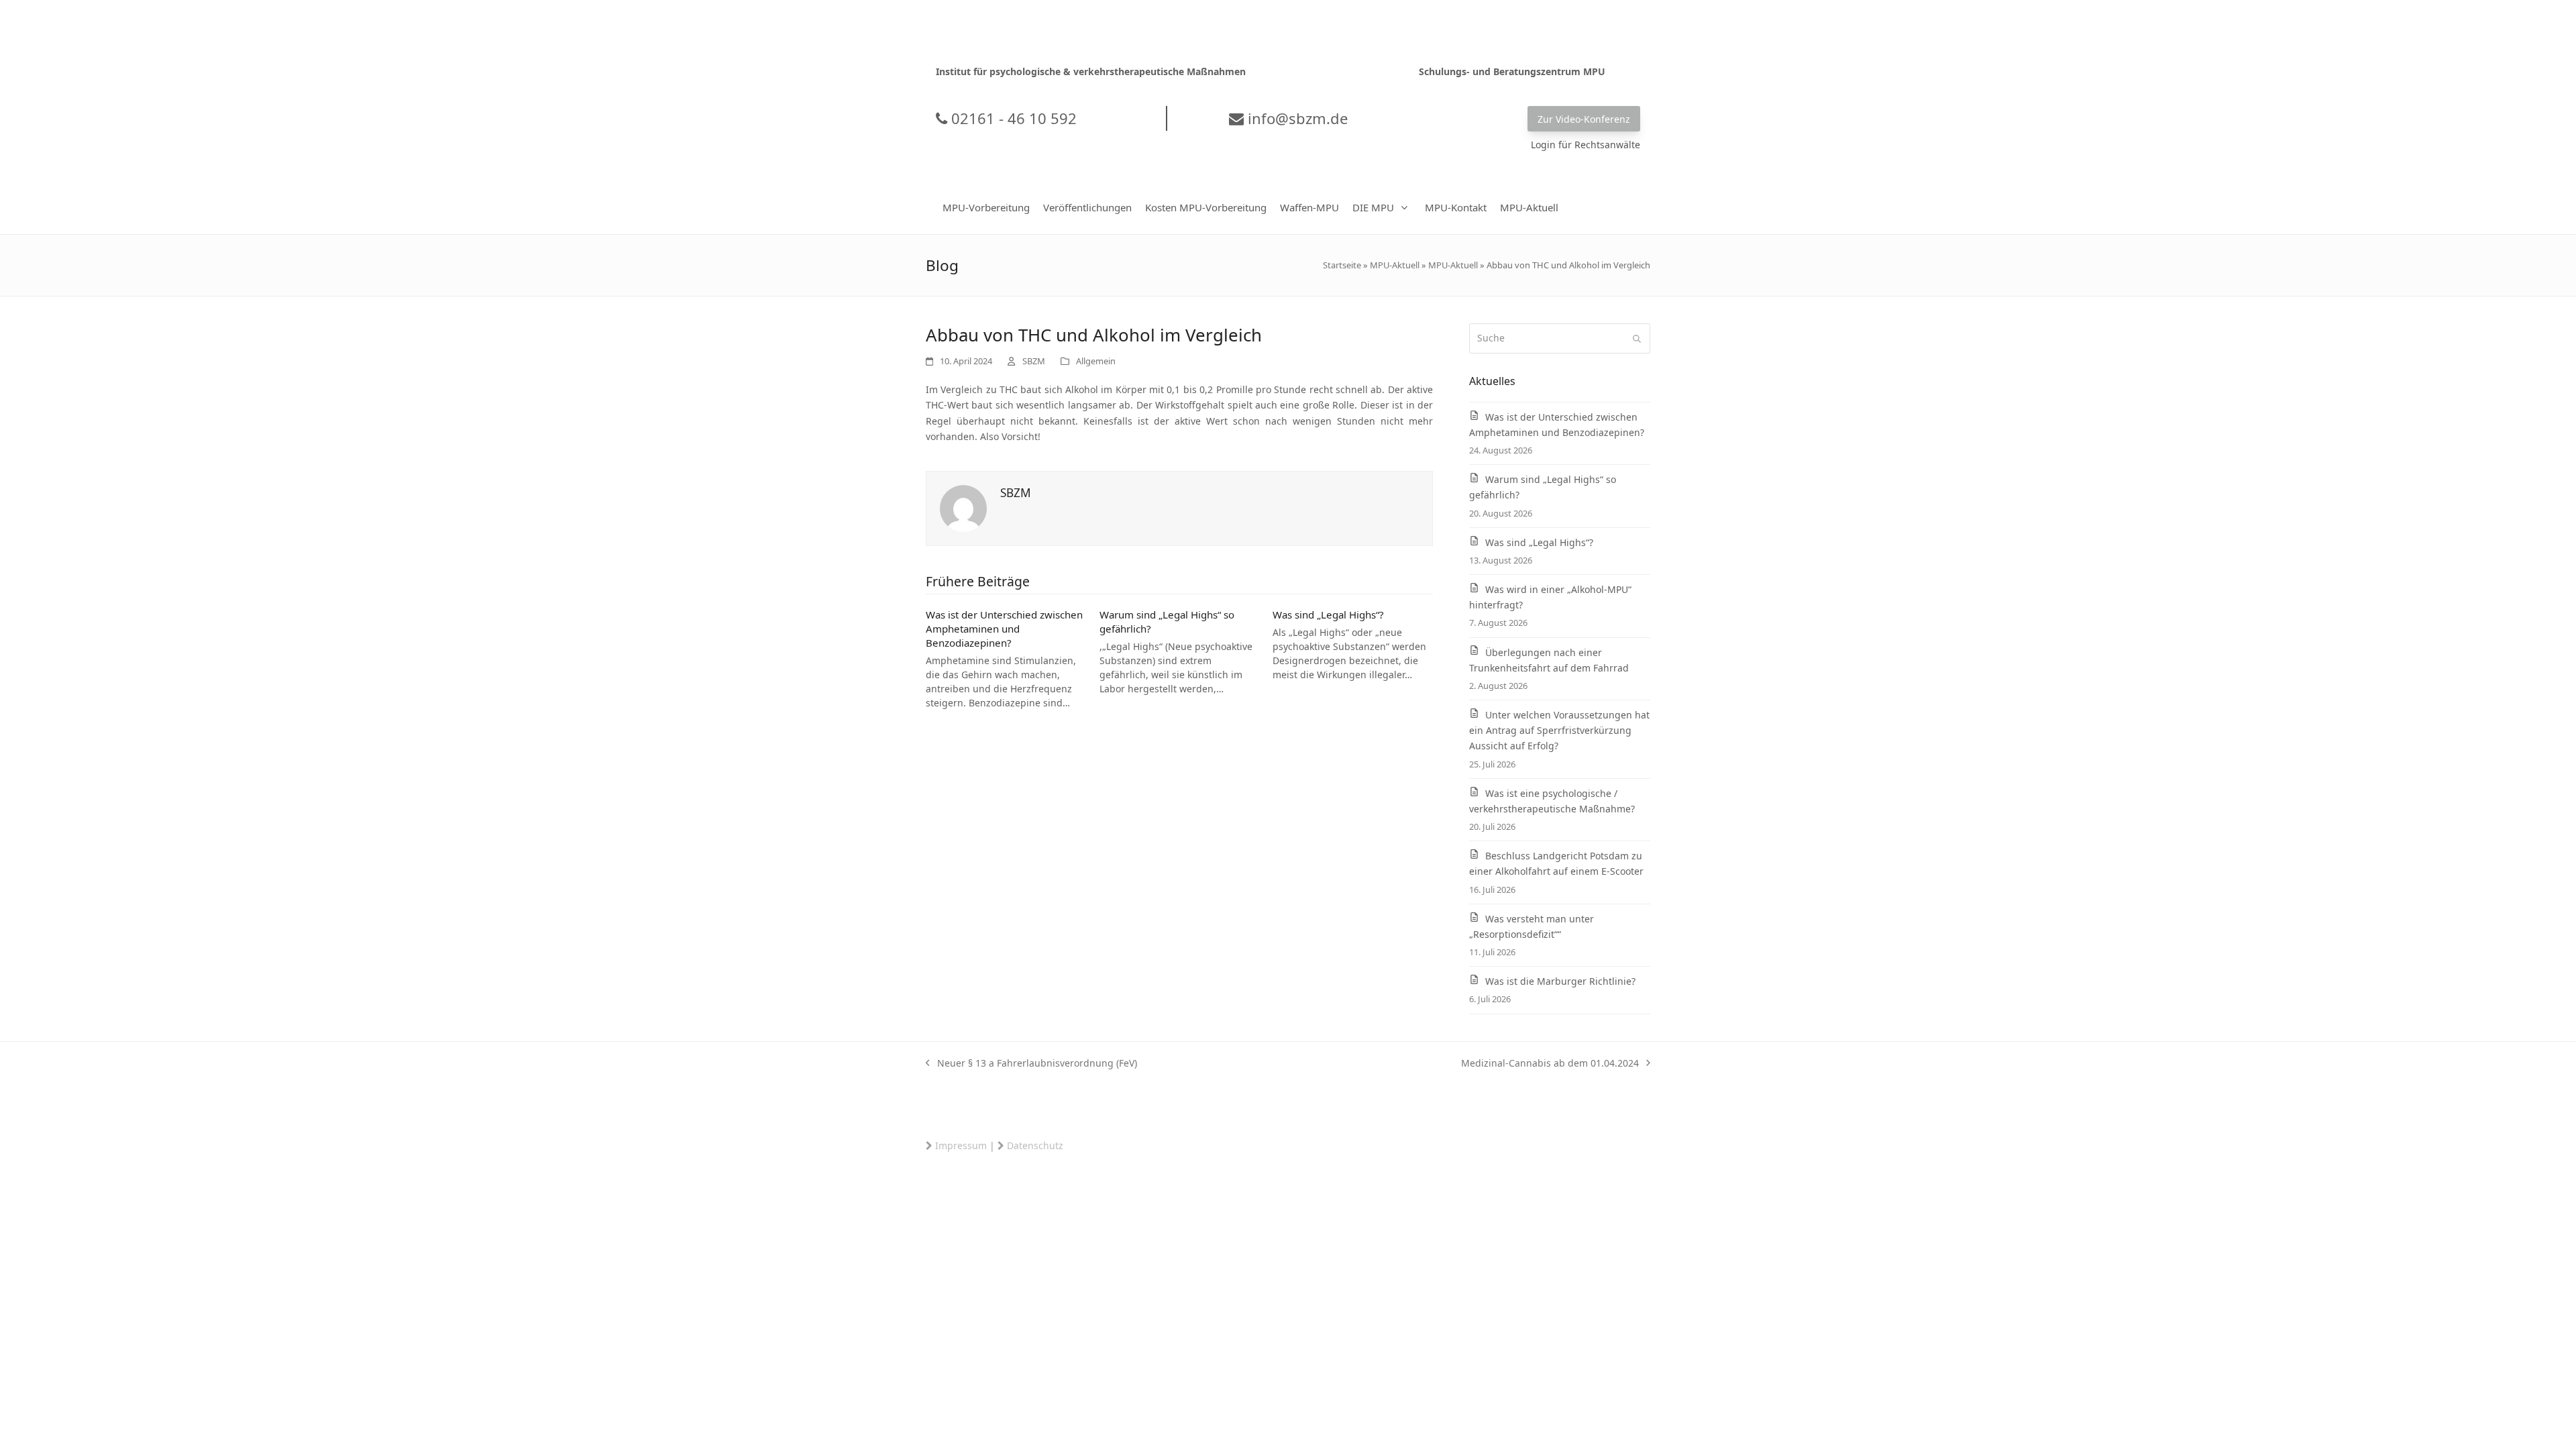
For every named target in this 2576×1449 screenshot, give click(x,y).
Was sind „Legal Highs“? (1328, 614)
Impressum (961, 1145)
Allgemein (1096, 361)
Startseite (1342, 265)
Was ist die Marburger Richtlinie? (1560, 981)
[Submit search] (1637, 339)
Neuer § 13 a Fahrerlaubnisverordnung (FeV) (1031, 1064)
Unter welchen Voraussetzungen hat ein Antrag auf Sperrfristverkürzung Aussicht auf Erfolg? (1559, 730)
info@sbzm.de (1296, 118)
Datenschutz (1035, 1145)
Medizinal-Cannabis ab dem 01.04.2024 (1550, 1064)
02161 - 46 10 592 (1012, 118)
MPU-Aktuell (1395, 265)
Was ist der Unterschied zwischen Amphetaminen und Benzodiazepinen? (1004, 628)
